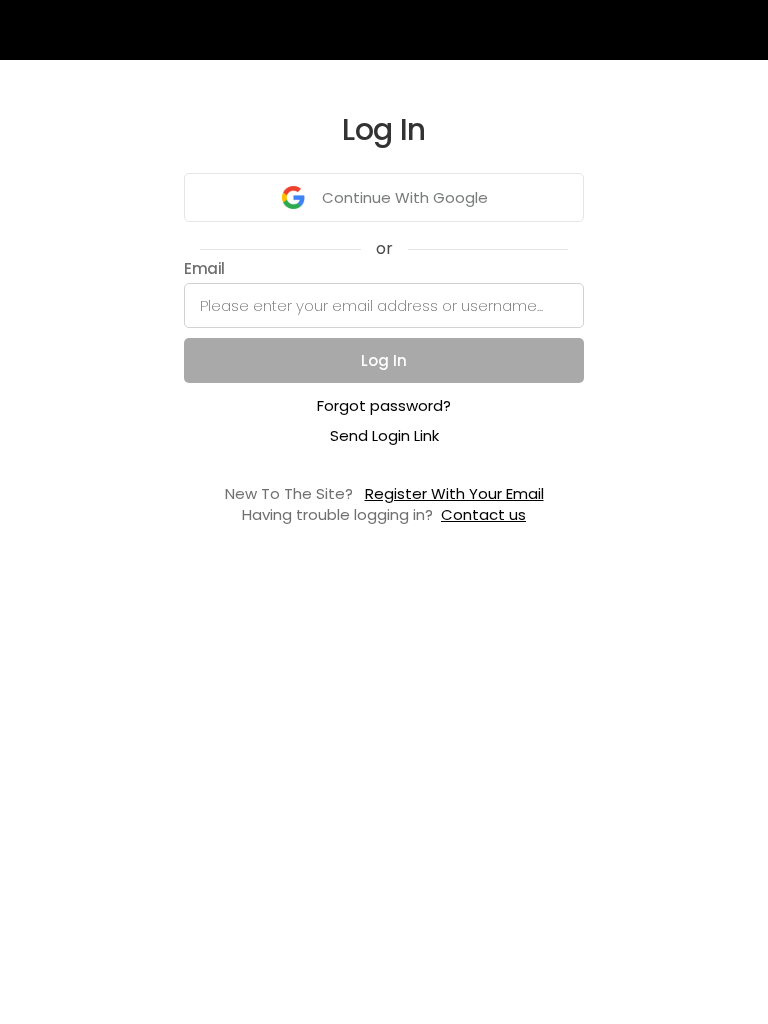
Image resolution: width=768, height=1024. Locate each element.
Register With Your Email (454, 493)
